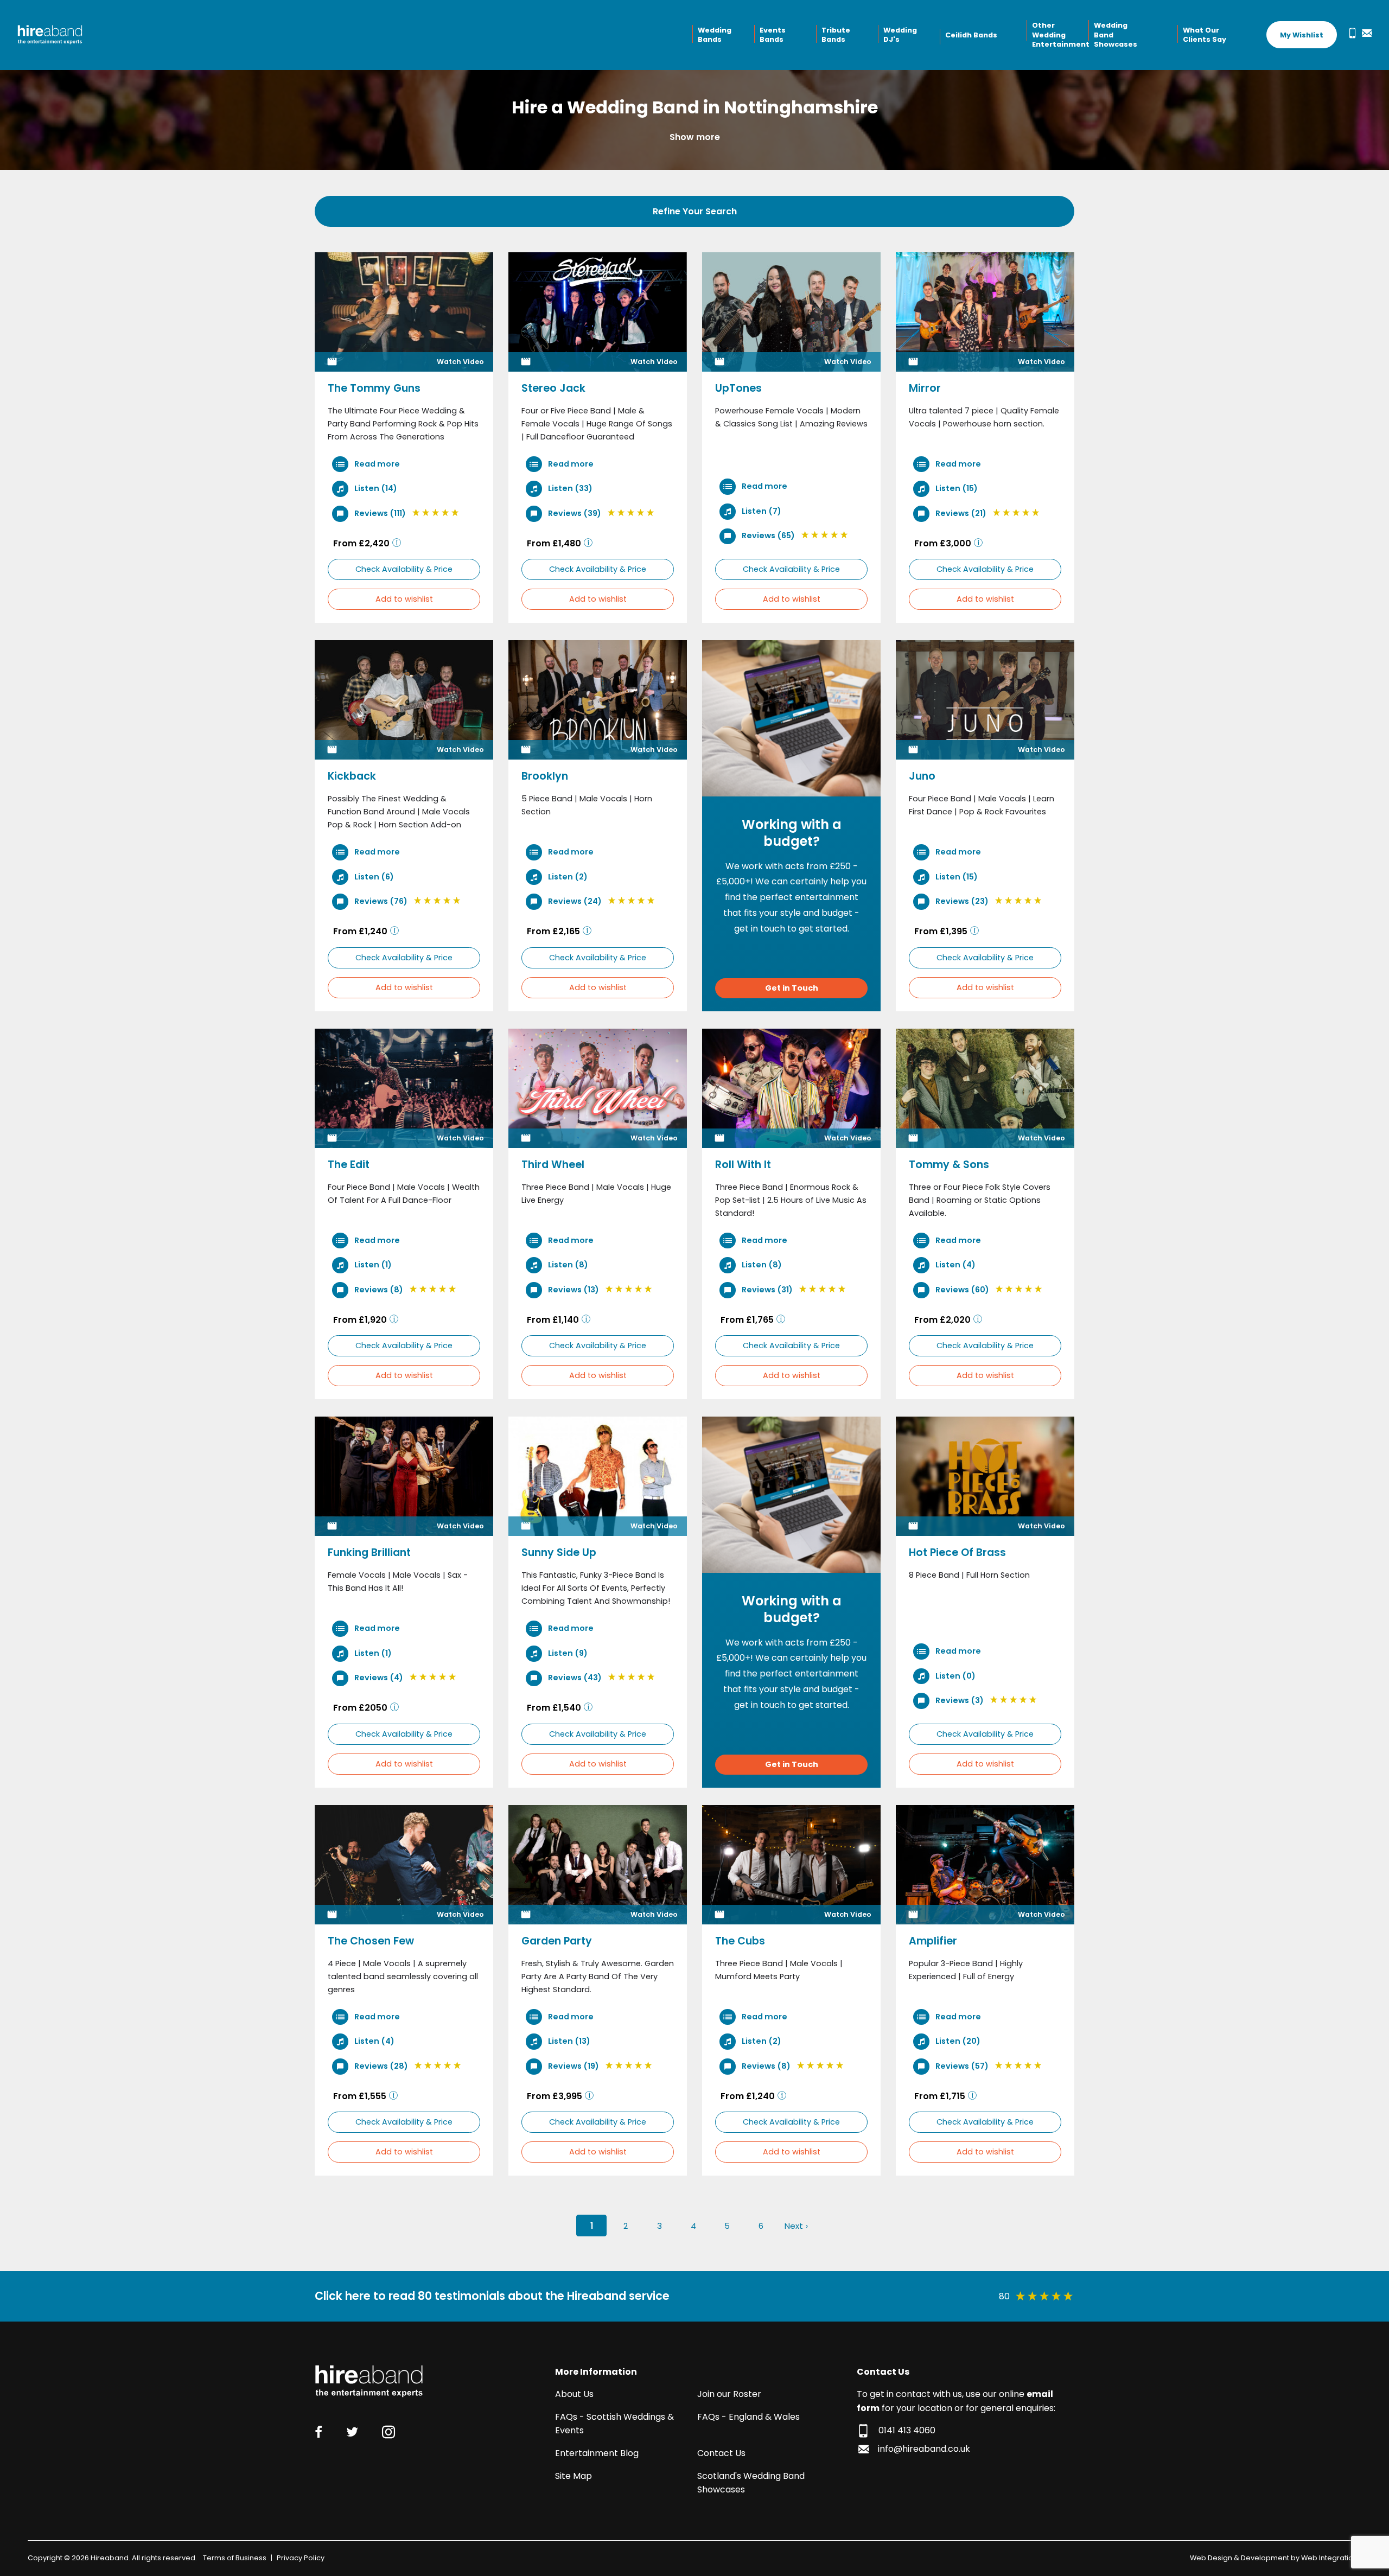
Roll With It (743, 1165)
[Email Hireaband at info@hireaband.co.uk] (1365, 33)
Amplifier (933, 1941)
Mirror (925, 388)
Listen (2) (567, 877)
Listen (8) (567, 1265)
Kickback (352, 776)
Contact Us (721, 2453)
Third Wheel (553, 1165)
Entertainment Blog (597, 2453)
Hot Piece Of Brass (957, 1552)
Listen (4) (955, 1265)
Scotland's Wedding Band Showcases (751, 2483)
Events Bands (773, 35)
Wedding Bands (715, 35)
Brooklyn (545, 776)
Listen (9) (567, 1653)
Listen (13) (568, 2041)
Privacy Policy (301, 2558)
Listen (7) (761, 511)
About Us (574, 2394)
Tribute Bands (836, 35)
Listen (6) (373, 877)
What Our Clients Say (1205, 35)
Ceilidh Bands (971, 35)
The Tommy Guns (374, 388)
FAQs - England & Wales (748, 2417)
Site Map (574, 2476)
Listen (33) (569, 488)
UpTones (738, 388)
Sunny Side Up (559, 1552)
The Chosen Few (371, 1941)
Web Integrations (1331, 2558)
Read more (376, 464)
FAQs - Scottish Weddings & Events (614, 2424)
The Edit (349, 1165)
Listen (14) (375, 488)
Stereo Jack (553, 388)
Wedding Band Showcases (1116, 35)
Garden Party (557, 1941)
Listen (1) (372, 1265)
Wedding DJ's (900, 35)
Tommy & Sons (949, 1165)
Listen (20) (957, 2041)
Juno (922, 776)
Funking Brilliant (369, 1552)
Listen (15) (956, 488)
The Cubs (740, 1941)
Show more (695, 137)
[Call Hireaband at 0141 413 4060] (1350, 33)
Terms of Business (235, 2558)
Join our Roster (729, 2394)
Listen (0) (955, 1675)
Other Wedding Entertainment (1059, 35)
